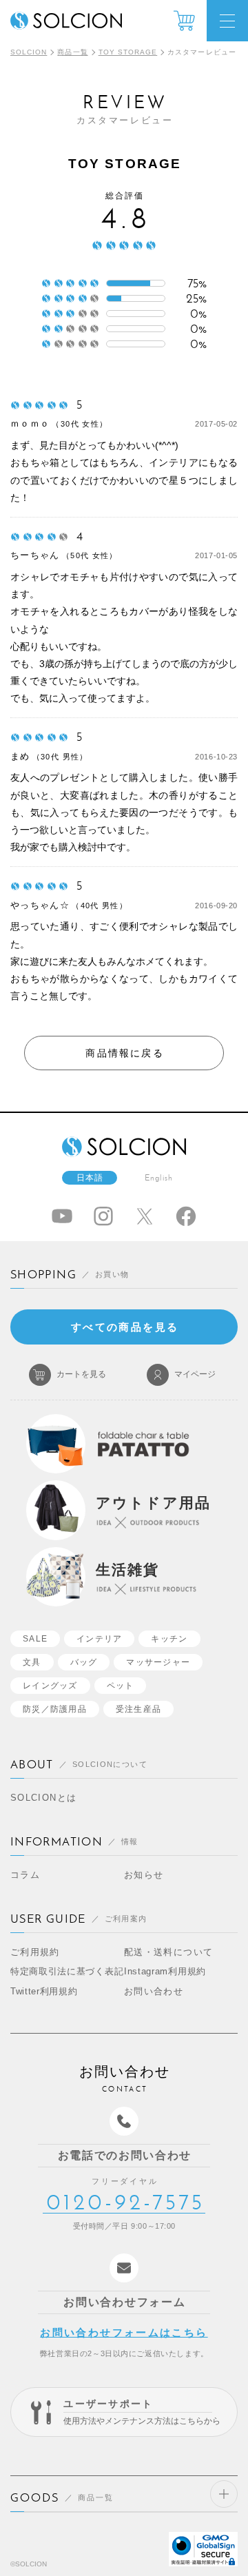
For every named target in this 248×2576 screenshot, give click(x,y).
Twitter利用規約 (44, 1991)
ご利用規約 (35, 1952)
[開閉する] (224, 2494)
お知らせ (144, 1875)
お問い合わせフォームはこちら (124, 2332)
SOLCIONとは (43, 1798)
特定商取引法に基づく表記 (67, 1971)
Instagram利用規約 (165, 1971)
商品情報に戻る (125, 1053)
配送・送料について (168, 1952)
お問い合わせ (154, 1991)
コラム (25, 1875)
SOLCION (29, 52)
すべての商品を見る (125, 1327)
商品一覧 (72, 52)
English (159, 1178)
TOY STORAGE (128, 52)
